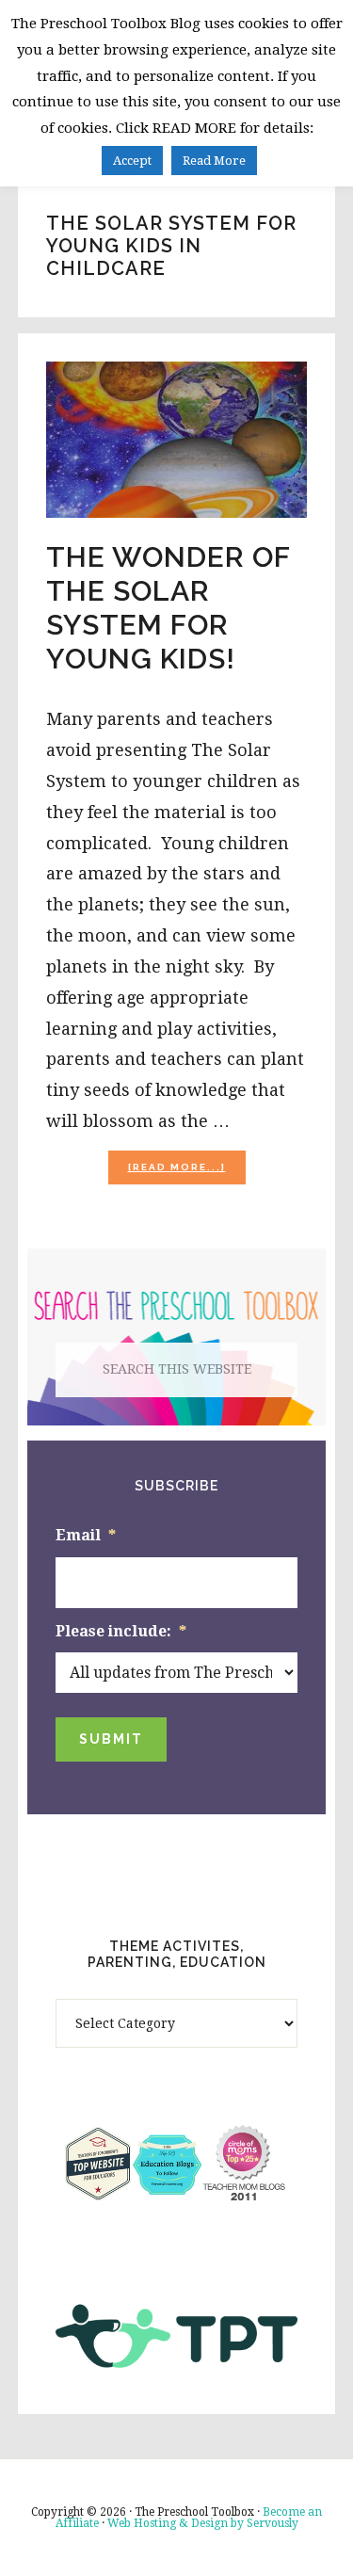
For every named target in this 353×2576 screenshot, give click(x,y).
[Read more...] (187, 1173)
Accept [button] (132, 161)
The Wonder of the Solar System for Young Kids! (168, 608)
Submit (111, 1739)
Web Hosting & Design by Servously (203, 2523)
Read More (214, 161)
